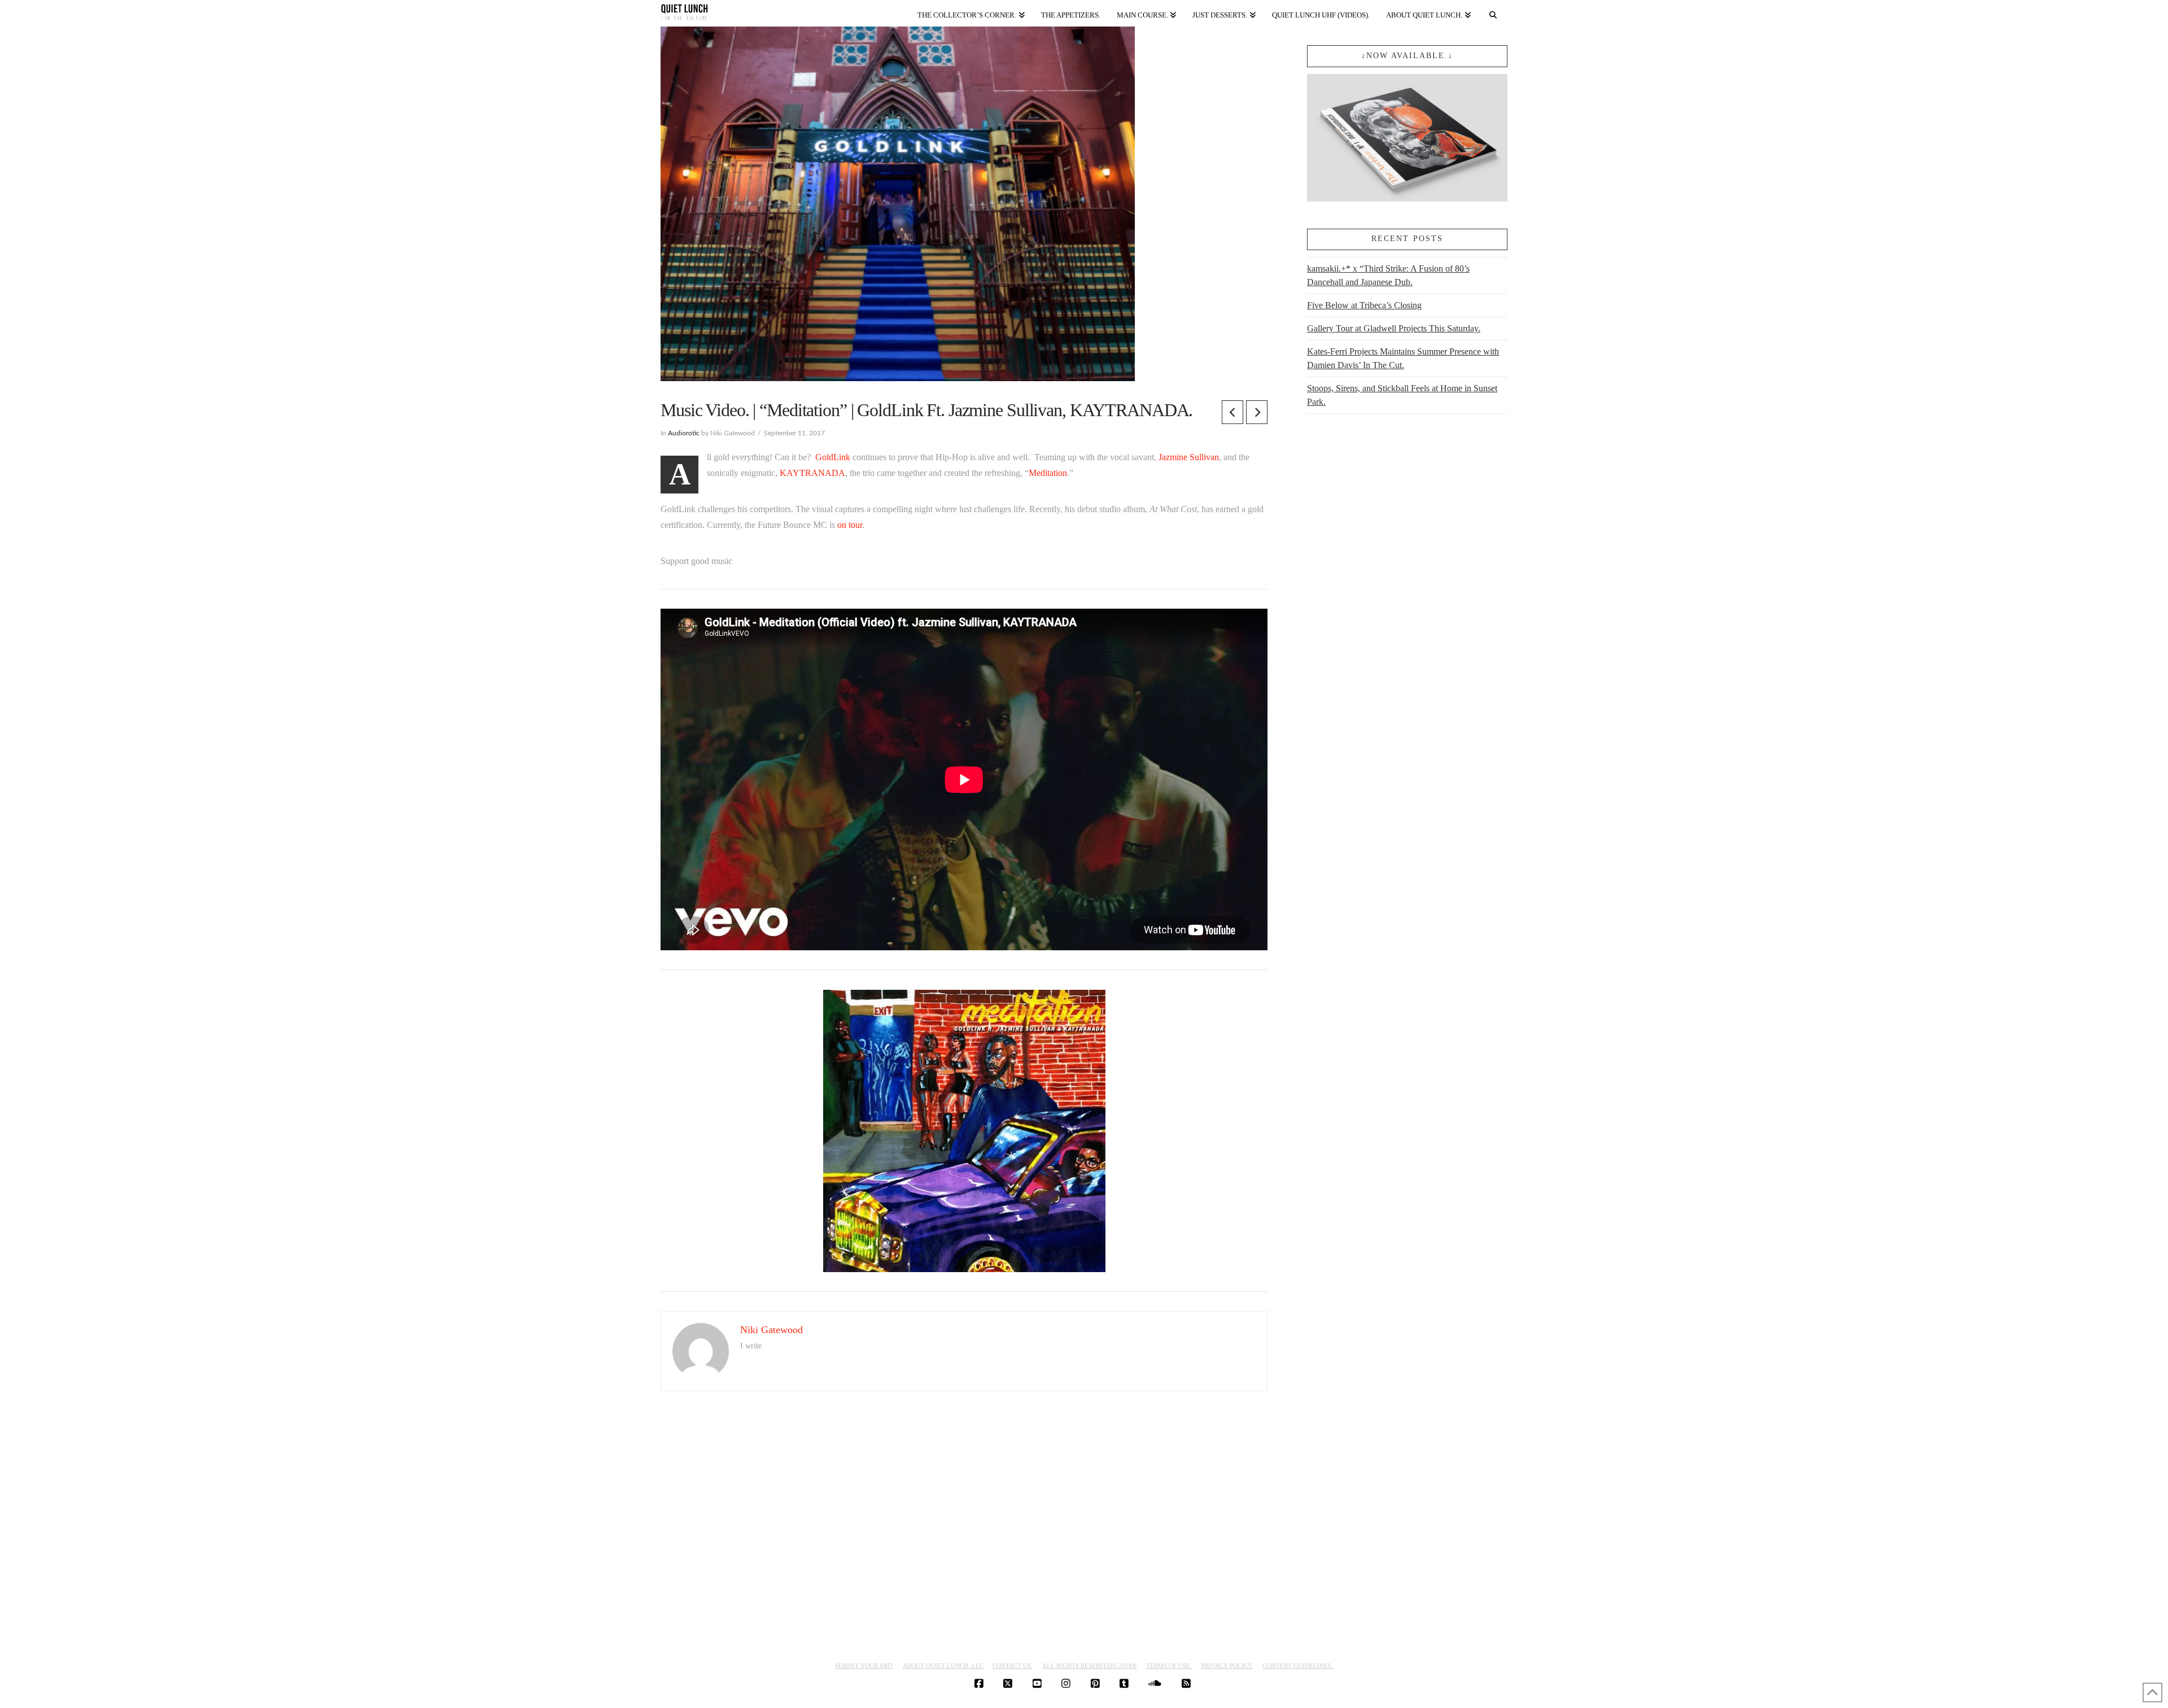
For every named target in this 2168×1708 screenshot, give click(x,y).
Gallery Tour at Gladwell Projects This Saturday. (1394, 328)
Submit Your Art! (864, 1666)
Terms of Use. (1169, 1666)
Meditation (1048, 473)
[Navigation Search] (1493, 13)
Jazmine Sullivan (1189, 457)
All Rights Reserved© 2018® (1089, 1666)
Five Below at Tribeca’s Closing (1364, 305)
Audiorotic (684, 433)
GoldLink (833, 457)
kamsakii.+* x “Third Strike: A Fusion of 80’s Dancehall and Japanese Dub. (1388, 275)
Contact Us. (1013, 1666)
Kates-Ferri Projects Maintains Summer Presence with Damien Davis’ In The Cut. (1403, 358)
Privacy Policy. (1227, 1666)
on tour (850, 525)
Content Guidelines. (1298, 1666)
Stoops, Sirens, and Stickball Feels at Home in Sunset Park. (1402, 395)
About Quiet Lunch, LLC (943, 1666)
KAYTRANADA (812, 473)
